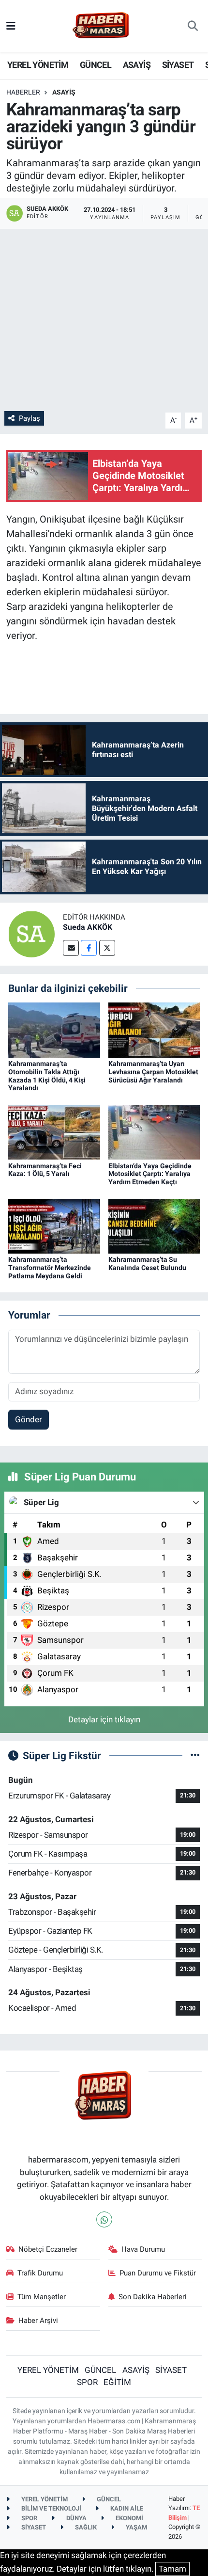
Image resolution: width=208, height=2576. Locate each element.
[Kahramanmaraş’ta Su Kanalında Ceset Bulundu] (154, 1225)
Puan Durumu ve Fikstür (158, 2273)
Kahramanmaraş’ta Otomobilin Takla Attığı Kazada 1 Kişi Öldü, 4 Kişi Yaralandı (47, 1076)
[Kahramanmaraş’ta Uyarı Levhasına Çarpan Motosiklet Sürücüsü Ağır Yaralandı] (154, 1029)
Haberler (23, 92)
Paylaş (30, 418)
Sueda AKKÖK (88, 927)
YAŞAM (136, 2527)
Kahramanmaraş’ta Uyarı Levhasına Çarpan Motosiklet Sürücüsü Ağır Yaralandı (153, 1072)
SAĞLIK (85, 2527)
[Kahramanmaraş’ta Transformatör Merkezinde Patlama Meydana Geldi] (54, 1225)
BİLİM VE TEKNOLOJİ (51, 2508)
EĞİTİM (117, 2382)
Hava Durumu (143, 2249)
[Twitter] (107, 948)
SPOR (87, 2382)
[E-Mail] (71, 948)
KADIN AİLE (126, 2508)
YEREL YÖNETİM (38, 65)
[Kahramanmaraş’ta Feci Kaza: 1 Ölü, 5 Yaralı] (54, 1131)
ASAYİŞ (137, 65)
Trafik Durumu (40, 2273)
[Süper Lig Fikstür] (195, 1755)
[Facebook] (89, 948)
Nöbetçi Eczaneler (48, 2249)
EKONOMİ (129, 2518)
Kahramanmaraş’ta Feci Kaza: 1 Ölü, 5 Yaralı (45, 1170)
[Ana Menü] (11, 26)
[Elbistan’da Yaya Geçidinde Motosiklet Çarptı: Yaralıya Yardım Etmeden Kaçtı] (154, 1131)
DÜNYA (76, 2518)
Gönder (29, 1419)
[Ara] (193, 26)
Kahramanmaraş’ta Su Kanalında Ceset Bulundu (147, 1264)
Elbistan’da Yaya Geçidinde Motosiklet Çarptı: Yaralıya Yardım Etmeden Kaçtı (150, 1174)
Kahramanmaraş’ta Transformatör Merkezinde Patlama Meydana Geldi (50, 1268)
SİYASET (178, 65)
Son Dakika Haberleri (153, 2297)
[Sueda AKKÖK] (31, 933)
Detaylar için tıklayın (104, 1719)
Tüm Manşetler (42, 2297)
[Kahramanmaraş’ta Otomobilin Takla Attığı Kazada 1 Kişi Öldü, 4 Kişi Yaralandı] (54, 1029)
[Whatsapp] (104, 2219)
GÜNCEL (96, 65)
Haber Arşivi (38, 2321)
